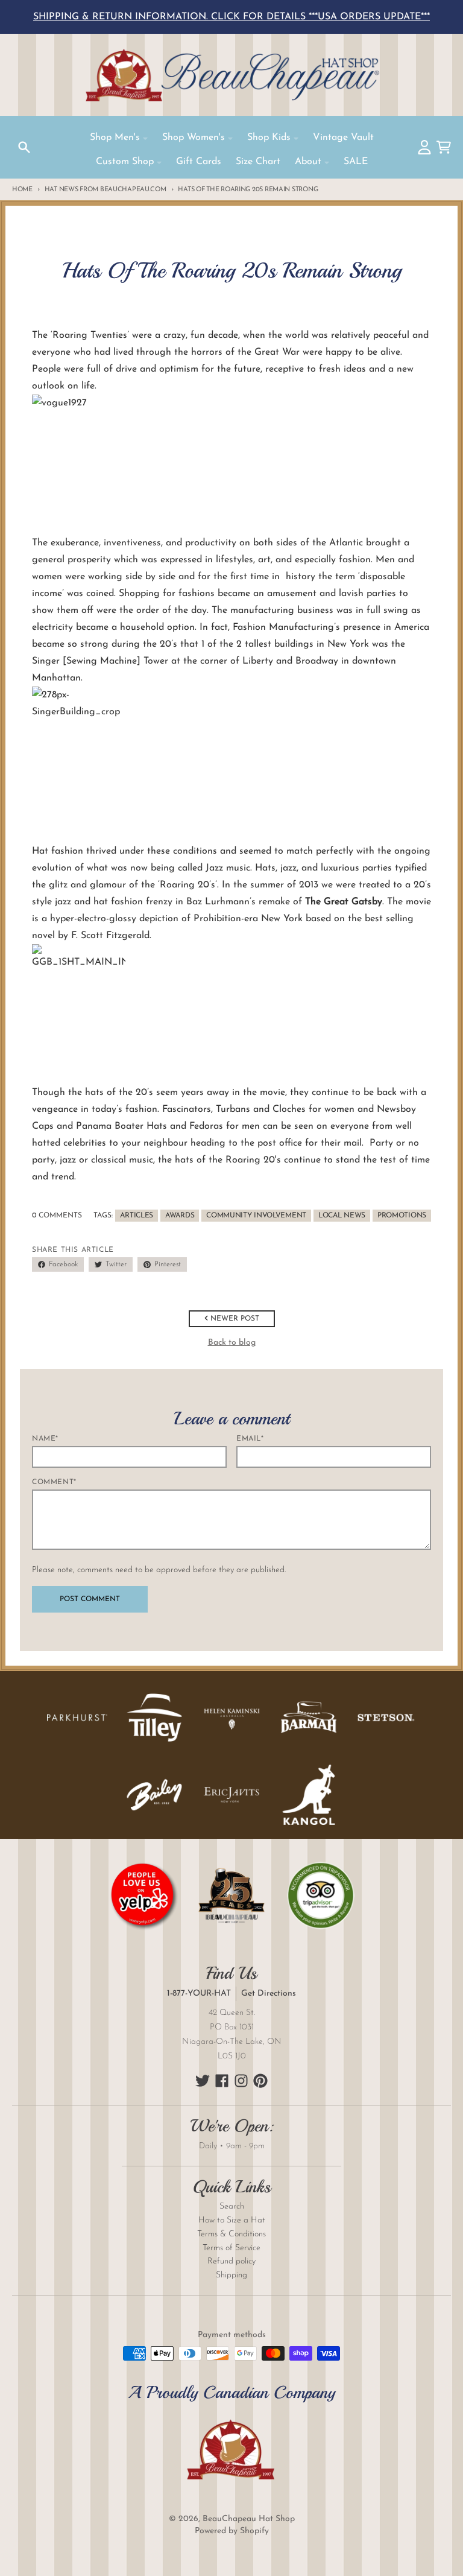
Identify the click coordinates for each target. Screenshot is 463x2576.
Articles (137, 1216)
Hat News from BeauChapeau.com (106, 190)
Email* (250, 1439)
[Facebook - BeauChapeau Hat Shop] (222, 2081)
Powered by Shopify (232, 2531)
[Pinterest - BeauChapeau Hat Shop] (260, 2081)
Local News (342, 1216)
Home (22, 190)
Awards (180, 1216)
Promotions (402, 1216)
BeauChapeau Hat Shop (249, 2519)
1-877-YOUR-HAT (199, 1994)
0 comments (57, 1216)
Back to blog (232, 1343)
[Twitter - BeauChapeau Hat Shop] (203, 2081)
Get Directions (269, 1994)
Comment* (54, 1482)
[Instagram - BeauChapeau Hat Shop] (241, 2081)
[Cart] (444, 147)
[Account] (424, 147)
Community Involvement (256, 1216)
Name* (45, 1439)
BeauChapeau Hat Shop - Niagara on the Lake (231, 75)
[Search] (24, 147)
